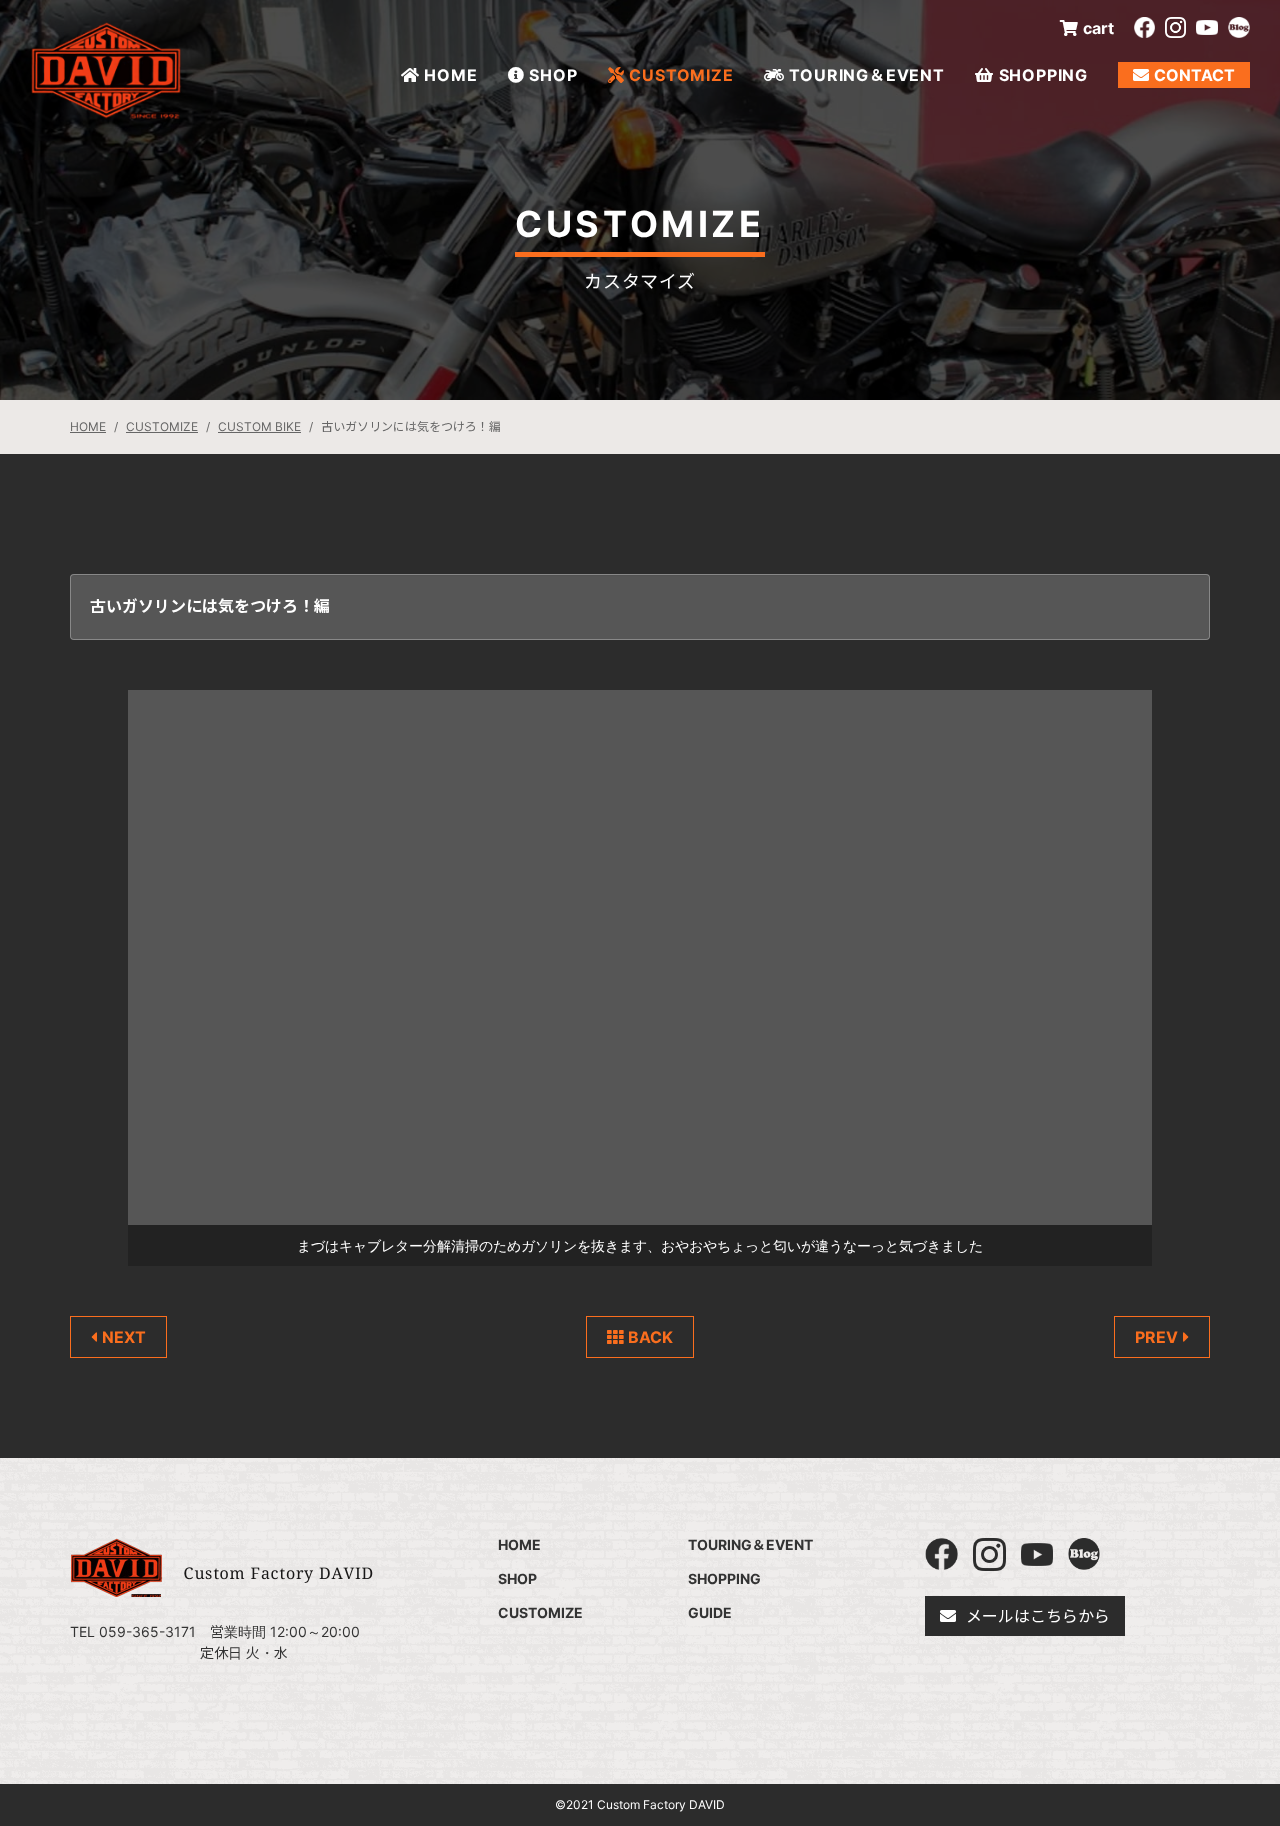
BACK (650, 1337)
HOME (450, 75)
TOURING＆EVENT (866, 75)
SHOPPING (1043, 75)
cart (1098, 28)
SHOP (553, 75)
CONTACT (1194, 75)
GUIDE (710, 1612)
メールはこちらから (1038, 1616)
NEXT (124, 1337)
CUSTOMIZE (681, 75)
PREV (1156, 1337)
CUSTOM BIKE (259, 426)
